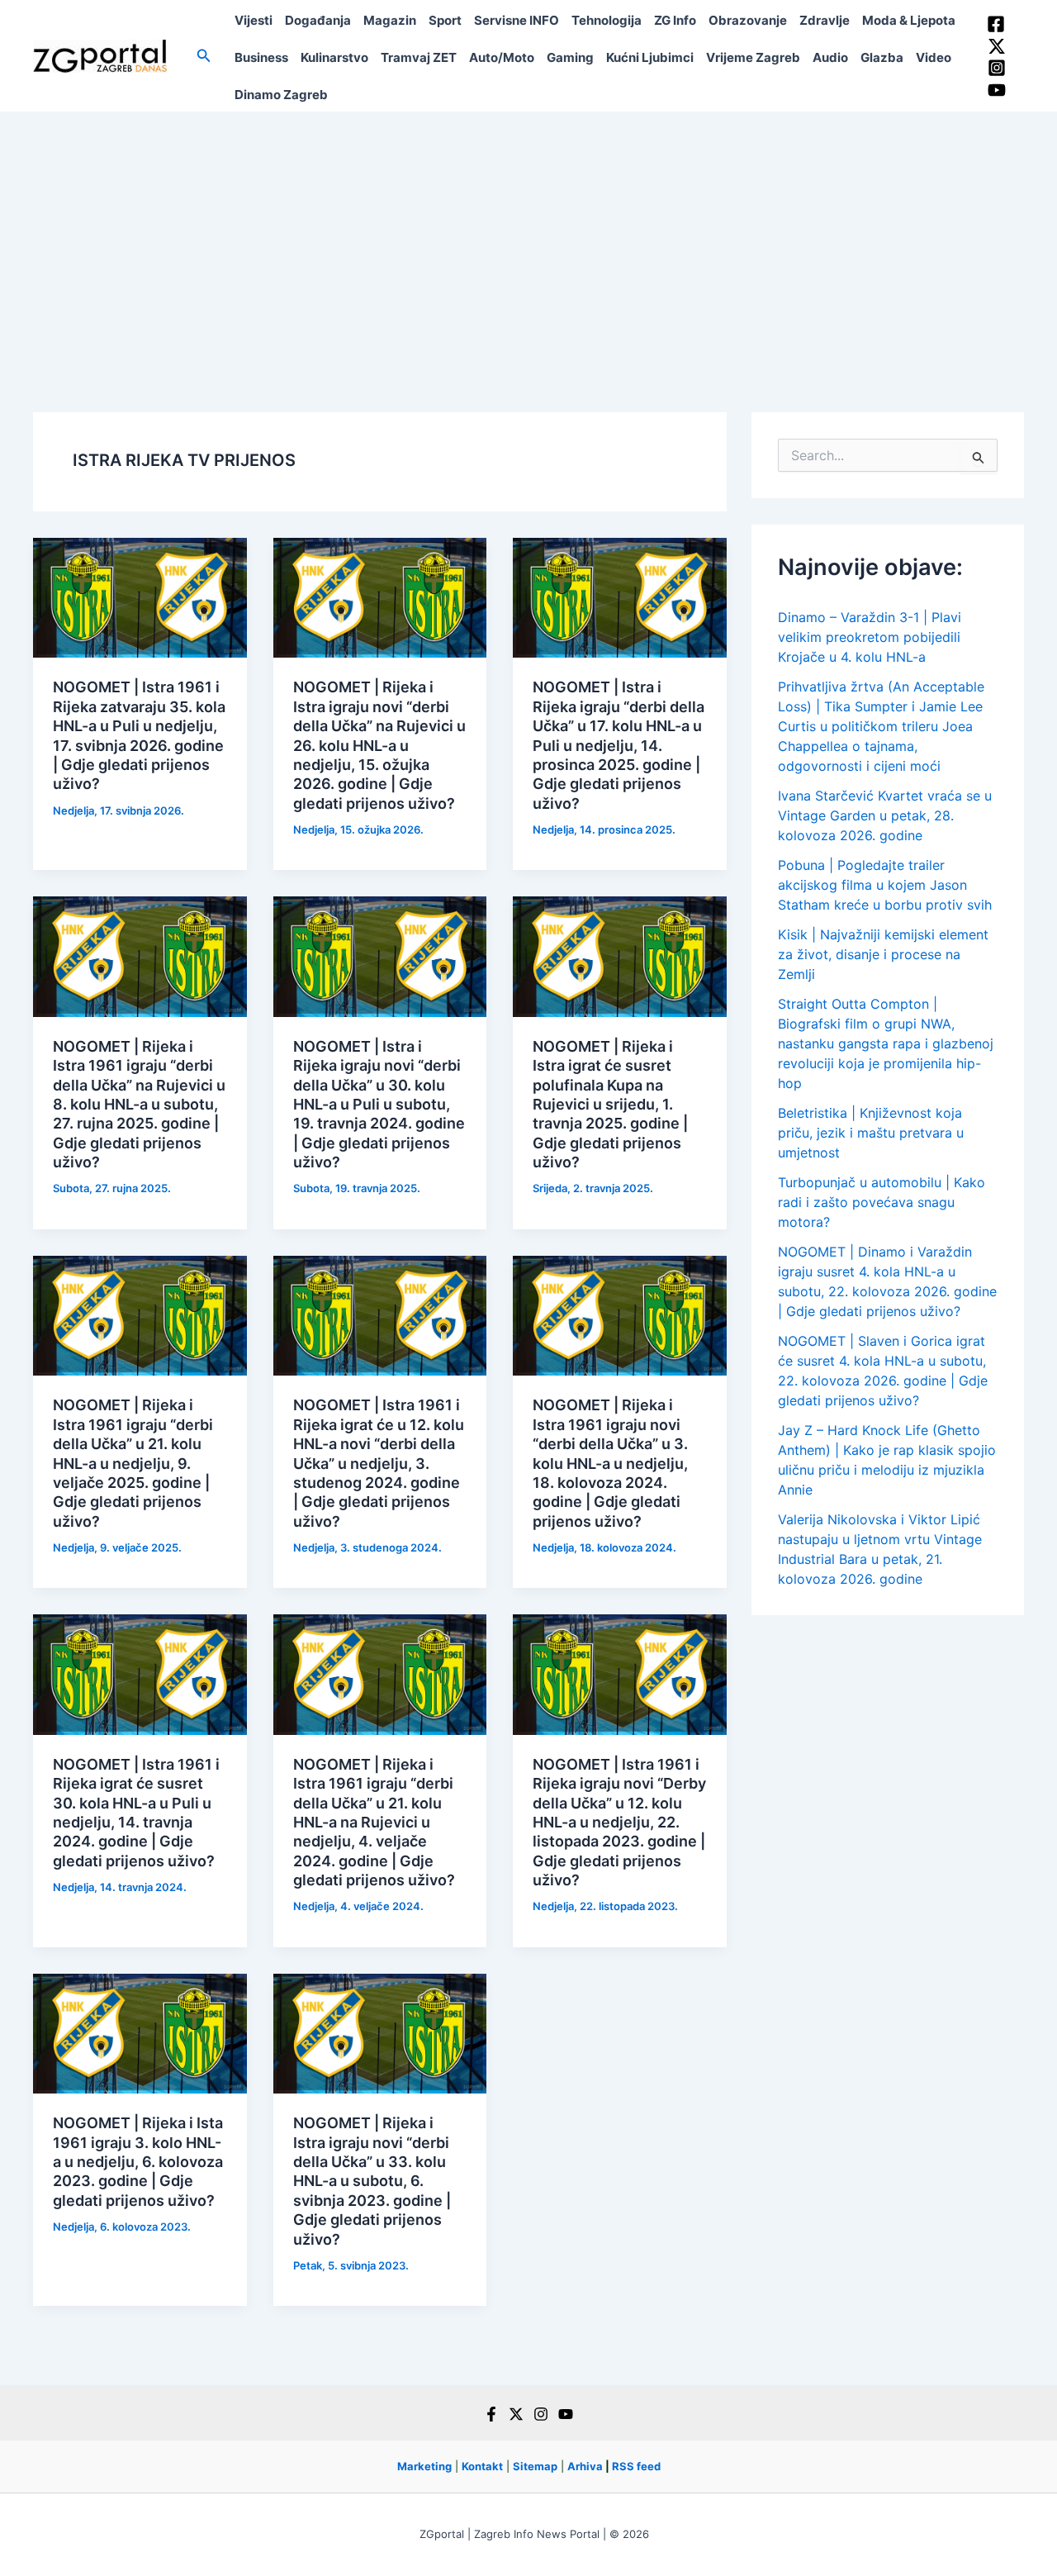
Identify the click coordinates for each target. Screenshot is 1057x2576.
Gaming (570, 57)
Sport (445, 20)
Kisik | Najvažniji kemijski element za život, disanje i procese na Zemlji (883, 954)
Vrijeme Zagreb (753, 57)
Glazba (882, 57)
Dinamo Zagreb (281, 95)
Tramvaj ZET (419, 57)
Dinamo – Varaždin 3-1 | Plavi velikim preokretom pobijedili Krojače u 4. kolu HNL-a (870, 637)
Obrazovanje (748, 20)
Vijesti (254, 20)
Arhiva (585, 2466)
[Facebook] (996, 24)
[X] (516, 2414)
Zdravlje (825, 20)
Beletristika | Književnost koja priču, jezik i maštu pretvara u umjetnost (871, 1133)
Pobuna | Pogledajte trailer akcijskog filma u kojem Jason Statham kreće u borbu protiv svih (885, 885)
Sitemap (535, 2466)
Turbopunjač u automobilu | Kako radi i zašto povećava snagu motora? (882, 1202)
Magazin (390, 20)
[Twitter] (997, 46)
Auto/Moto (502, 57)
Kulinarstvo (334, 57)
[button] (204, 56)
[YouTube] (997, 90)
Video (934, 57)
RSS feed (636, 2466)
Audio (830, 57)
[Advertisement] (528, 235)
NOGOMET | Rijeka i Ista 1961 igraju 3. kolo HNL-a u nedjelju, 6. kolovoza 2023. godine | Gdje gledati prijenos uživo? (138, 2162)
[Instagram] (997, 68)
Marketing (424, 2466)
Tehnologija (607, 20)
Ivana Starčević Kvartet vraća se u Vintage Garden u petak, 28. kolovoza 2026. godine (885, 815)
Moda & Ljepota (909, 20)
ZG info (675, 20)
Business (261, 57)
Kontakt (482, 2466)
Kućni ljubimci (650, 57)
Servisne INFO (517, 20)
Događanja (318, 20)
